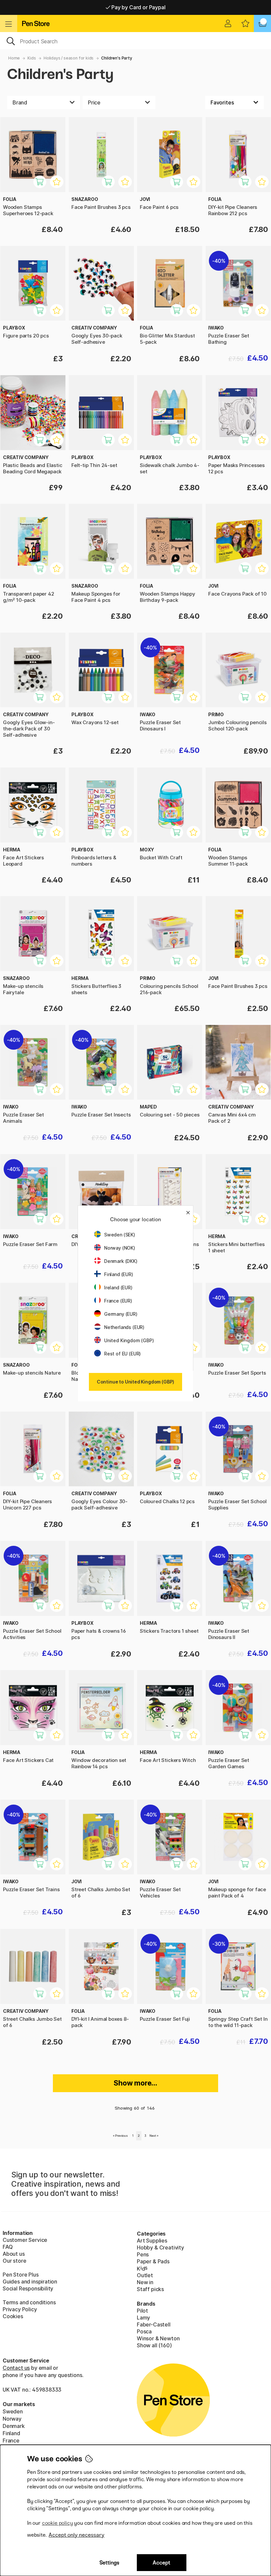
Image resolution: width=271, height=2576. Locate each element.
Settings (109, 2563)
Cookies (13, 2316)
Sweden (13, 2411)
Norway (12, 2419)
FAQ (8, 2247)
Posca (144, 2331)
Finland (11, 2433)
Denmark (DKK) (121, 1261)
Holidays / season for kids (69, 58)
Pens (143, 2254)
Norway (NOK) (120, 1248)
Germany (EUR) (121, 1314)
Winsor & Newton (158, 2338)
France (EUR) (118, 1301)
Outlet (145, 2275)
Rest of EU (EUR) (122, 1354)
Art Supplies (152, 2241)
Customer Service (25, 2240)
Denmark (14, 2426)
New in (145, 2282)
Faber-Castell (154, 2324)
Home (14, 58)
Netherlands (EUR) (124, 1327)
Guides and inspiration (30, 2282)
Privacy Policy (20, 2309)
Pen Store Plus (21, 2275)
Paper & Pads (153, 2261)
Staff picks (150, 2289)
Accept (161, 2563)
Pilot (142, 2311)
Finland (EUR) (119, 1274)
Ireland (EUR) (118, 1288)
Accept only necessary (77, 2535)
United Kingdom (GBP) (129, 1340)
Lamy (143, 2318)
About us (14, 2254)
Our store (14, 2261)
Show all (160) (154, 2345)
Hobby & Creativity (160, 2247)
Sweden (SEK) (120, 1235)
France (11, 2440)
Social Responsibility (28, 2288)
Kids (32, 58)
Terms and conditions (29, 2302)
